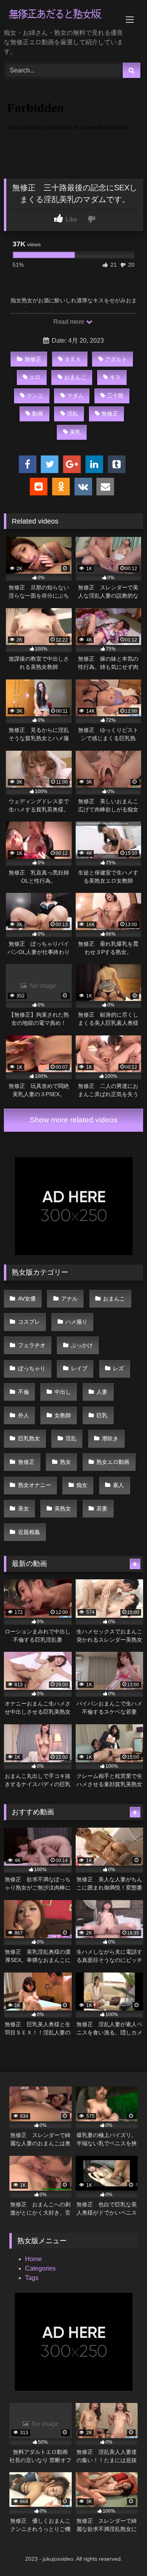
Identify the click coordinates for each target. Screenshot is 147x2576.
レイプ (79, 1368)
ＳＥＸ (73, 359)
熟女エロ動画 (113, 1462)
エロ (35, 377)
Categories (40, 2268)
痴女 (82, 1485)
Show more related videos (74, 1120)
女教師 (63, 1415)
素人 (118, 1485)
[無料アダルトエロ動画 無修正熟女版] (60, 15)
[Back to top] (123, 2553)
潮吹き (110, 1438)
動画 (38, 414)
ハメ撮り (76, 1322)
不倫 (24, 1392)
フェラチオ (32, 1345)
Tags (32, 2278)
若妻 (102, 1508)
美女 (24, 1508)
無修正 (33, 359)
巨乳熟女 (29, 1438)
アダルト (116, 359)
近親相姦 (29, 1532)
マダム (75, 396)
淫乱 (73, 414)
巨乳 (102, 1415)
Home (34, 2259)
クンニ (35, 396)
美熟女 (63, 1508)
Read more (69, 322)
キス (115, 377)
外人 (24, 1415)
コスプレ (29, 1322)
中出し (63, 1392)
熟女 (65, 1462)
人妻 (102, 1392)
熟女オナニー (34, 1485)
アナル (69, 1299)
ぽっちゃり (32, 1368)
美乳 (75, 432)
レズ (118, 1368)
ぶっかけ (82, 1345)
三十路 (115, 396)
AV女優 (27, 1299)
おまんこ (75, 377)
